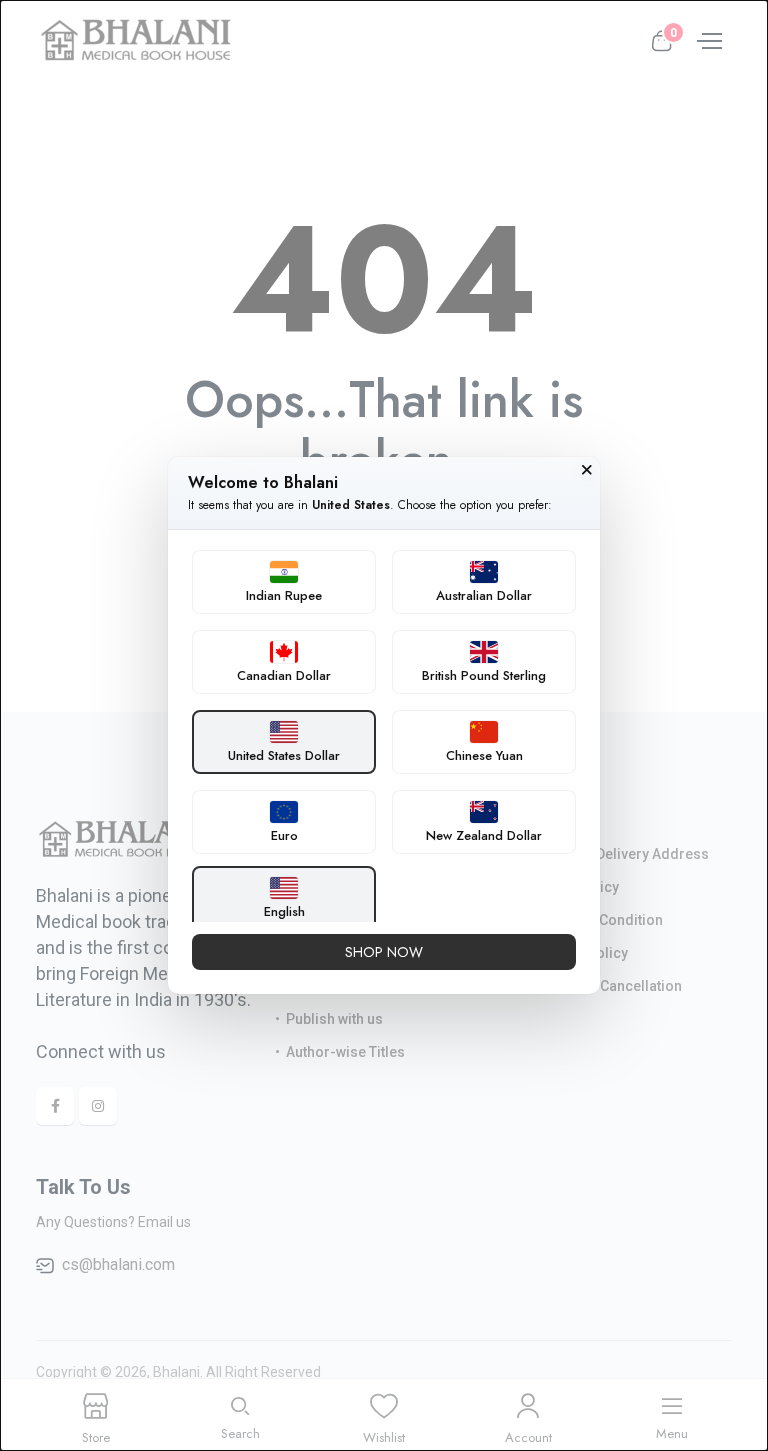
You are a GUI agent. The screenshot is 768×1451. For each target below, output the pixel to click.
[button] (284, 582)
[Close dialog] (587, 470)
